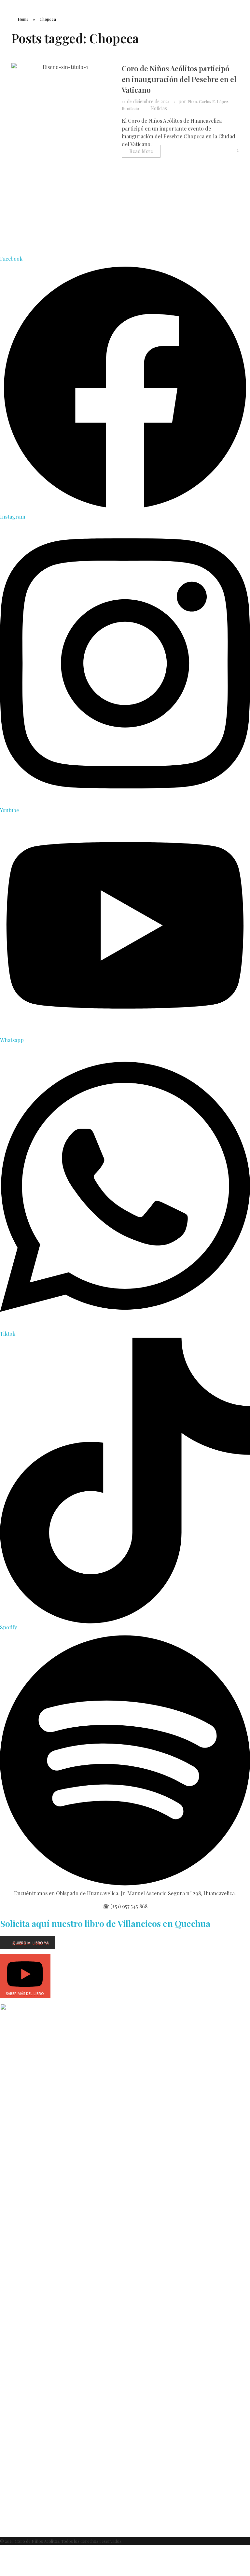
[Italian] (241, 3)
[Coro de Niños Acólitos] (39, 20)
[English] (234, 3)
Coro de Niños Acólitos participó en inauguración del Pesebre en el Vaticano (179, 79)
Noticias (159, 108)
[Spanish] (247, 3)
